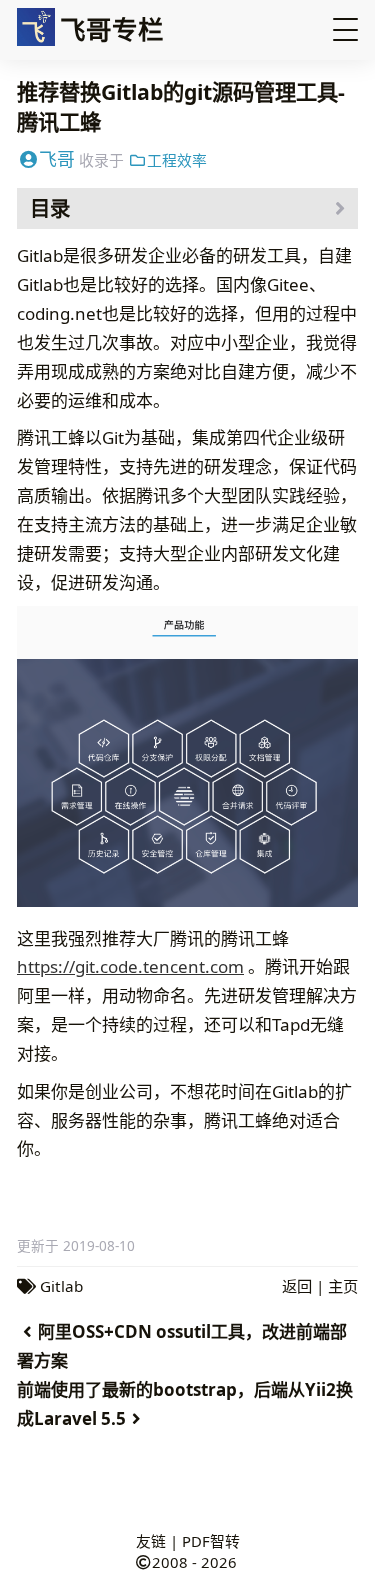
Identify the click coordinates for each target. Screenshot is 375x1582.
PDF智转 (211, 1541)
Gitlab (61, 1286)
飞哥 (57, 159)
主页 (343, 1286)
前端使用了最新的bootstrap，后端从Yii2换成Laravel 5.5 (185, 1404)
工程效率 (177, 160)
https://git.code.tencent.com (130, 966)
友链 (151, 1541)
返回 (297, 1286)
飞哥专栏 (112, 29)
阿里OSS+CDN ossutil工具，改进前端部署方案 (182, 1346)
